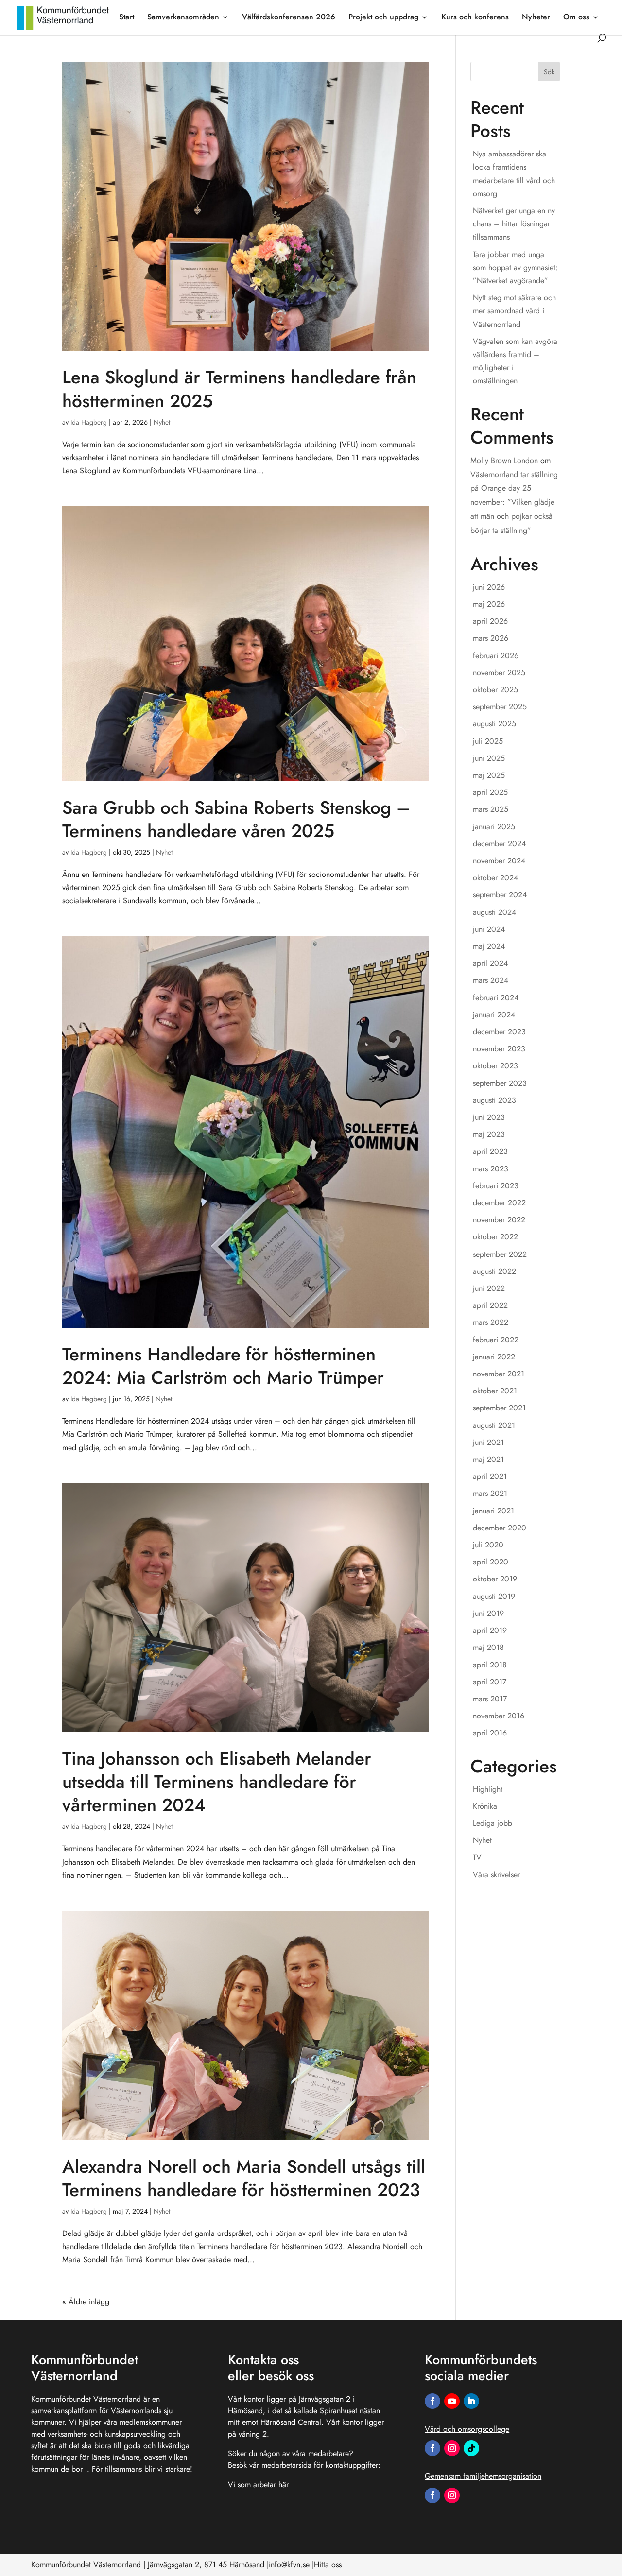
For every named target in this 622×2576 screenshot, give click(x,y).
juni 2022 (489, 1288)
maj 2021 (488, 1459)
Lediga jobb (492, 1823)
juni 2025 (489, 758)
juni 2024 (489, 929)
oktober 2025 (495, 690)
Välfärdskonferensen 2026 (289, 18)
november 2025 (499, 673)
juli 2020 (488, 1545)
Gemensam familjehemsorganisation (483, 2476)
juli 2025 (488, 741)
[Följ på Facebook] (432, 2401)
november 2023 (499, 1049)
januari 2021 (493, 1511)
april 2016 (490, 1733)
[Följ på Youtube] (452, 2401)
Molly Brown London (504, 460)
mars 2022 (491, 1322)
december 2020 (500, 1528)
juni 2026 (489, 587)
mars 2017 (490, 1699)
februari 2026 (496, 656)
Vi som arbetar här (258, 2484)
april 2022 (490, 1305)
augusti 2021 (494, 1425)
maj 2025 (489, 775)
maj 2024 (489, 946)
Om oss (576, 18)
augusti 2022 (494, 1271)
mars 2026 (491, 638)
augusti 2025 (494, 724)
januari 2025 (494, 827)
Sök (549, 72)
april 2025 (490, 792)
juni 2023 (489, 1117)
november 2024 (499, 861)
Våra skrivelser (496, 1875)
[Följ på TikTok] (471, 2448)
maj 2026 (489, 604)
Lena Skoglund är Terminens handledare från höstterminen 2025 (239, 389)
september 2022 (500, 1254)
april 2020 (491, 1562)
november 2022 (499, 1220)
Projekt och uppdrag (383, 18)
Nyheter (536, 18)
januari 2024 (494, 1015)
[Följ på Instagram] (452, 2448)
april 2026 (490, 621)
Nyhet (162, 422)
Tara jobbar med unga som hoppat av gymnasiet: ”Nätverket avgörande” (515, 267)
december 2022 (499, 1203)
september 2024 (500, 895)
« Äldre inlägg (86, 2302)
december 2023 (499, 1032)
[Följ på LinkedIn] (471, 2401)
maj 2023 (489, 1134)
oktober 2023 (495, 1066)
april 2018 (490, 1665)
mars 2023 (491, 1169)
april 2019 (490, 1630)
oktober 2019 (495, 1579)
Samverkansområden (183, 18)
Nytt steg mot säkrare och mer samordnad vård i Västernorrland (514, 311)
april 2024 (490, 963)
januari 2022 (494, 1357)
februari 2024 (496, 998)
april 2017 (490, 1682)
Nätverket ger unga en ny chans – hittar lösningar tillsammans (514, 224)
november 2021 (499, 1374)
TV (477, 1857)
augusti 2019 (494, 1596)
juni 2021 (488, 1442)
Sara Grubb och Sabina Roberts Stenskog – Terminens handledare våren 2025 (236, 819)
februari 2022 (496, 1340)
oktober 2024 (495, 878)
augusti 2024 (494, 912)
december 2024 (499, 844)
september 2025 (500, 707)
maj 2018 (488, 1647)
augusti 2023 (494, 1100)
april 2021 (490, 1476)
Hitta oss (328, 2565)
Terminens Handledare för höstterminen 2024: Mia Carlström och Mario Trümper (223, 1366)
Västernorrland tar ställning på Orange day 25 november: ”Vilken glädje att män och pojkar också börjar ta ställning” (514, 502)
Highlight (488, 1789)
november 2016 (499, 1716)
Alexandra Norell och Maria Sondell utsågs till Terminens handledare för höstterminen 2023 (244, 2178)
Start (127, 18)
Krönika (485, 1806)
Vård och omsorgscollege (467, 2429)
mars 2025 (491, 809)
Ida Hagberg (89, 422)
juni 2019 (488, 1613)
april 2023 (490, 1151)
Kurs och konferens (475, 18)
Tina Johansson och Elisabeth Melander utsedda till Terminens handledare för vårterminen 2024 (217, 1782)
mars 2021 (490, 1493)
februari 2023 (496, 1186)
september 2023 (500, 1083)
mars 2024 (491, 980)
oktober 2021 (495, 1391)
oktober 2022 (495, 1237)
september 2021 (499, 1408)
